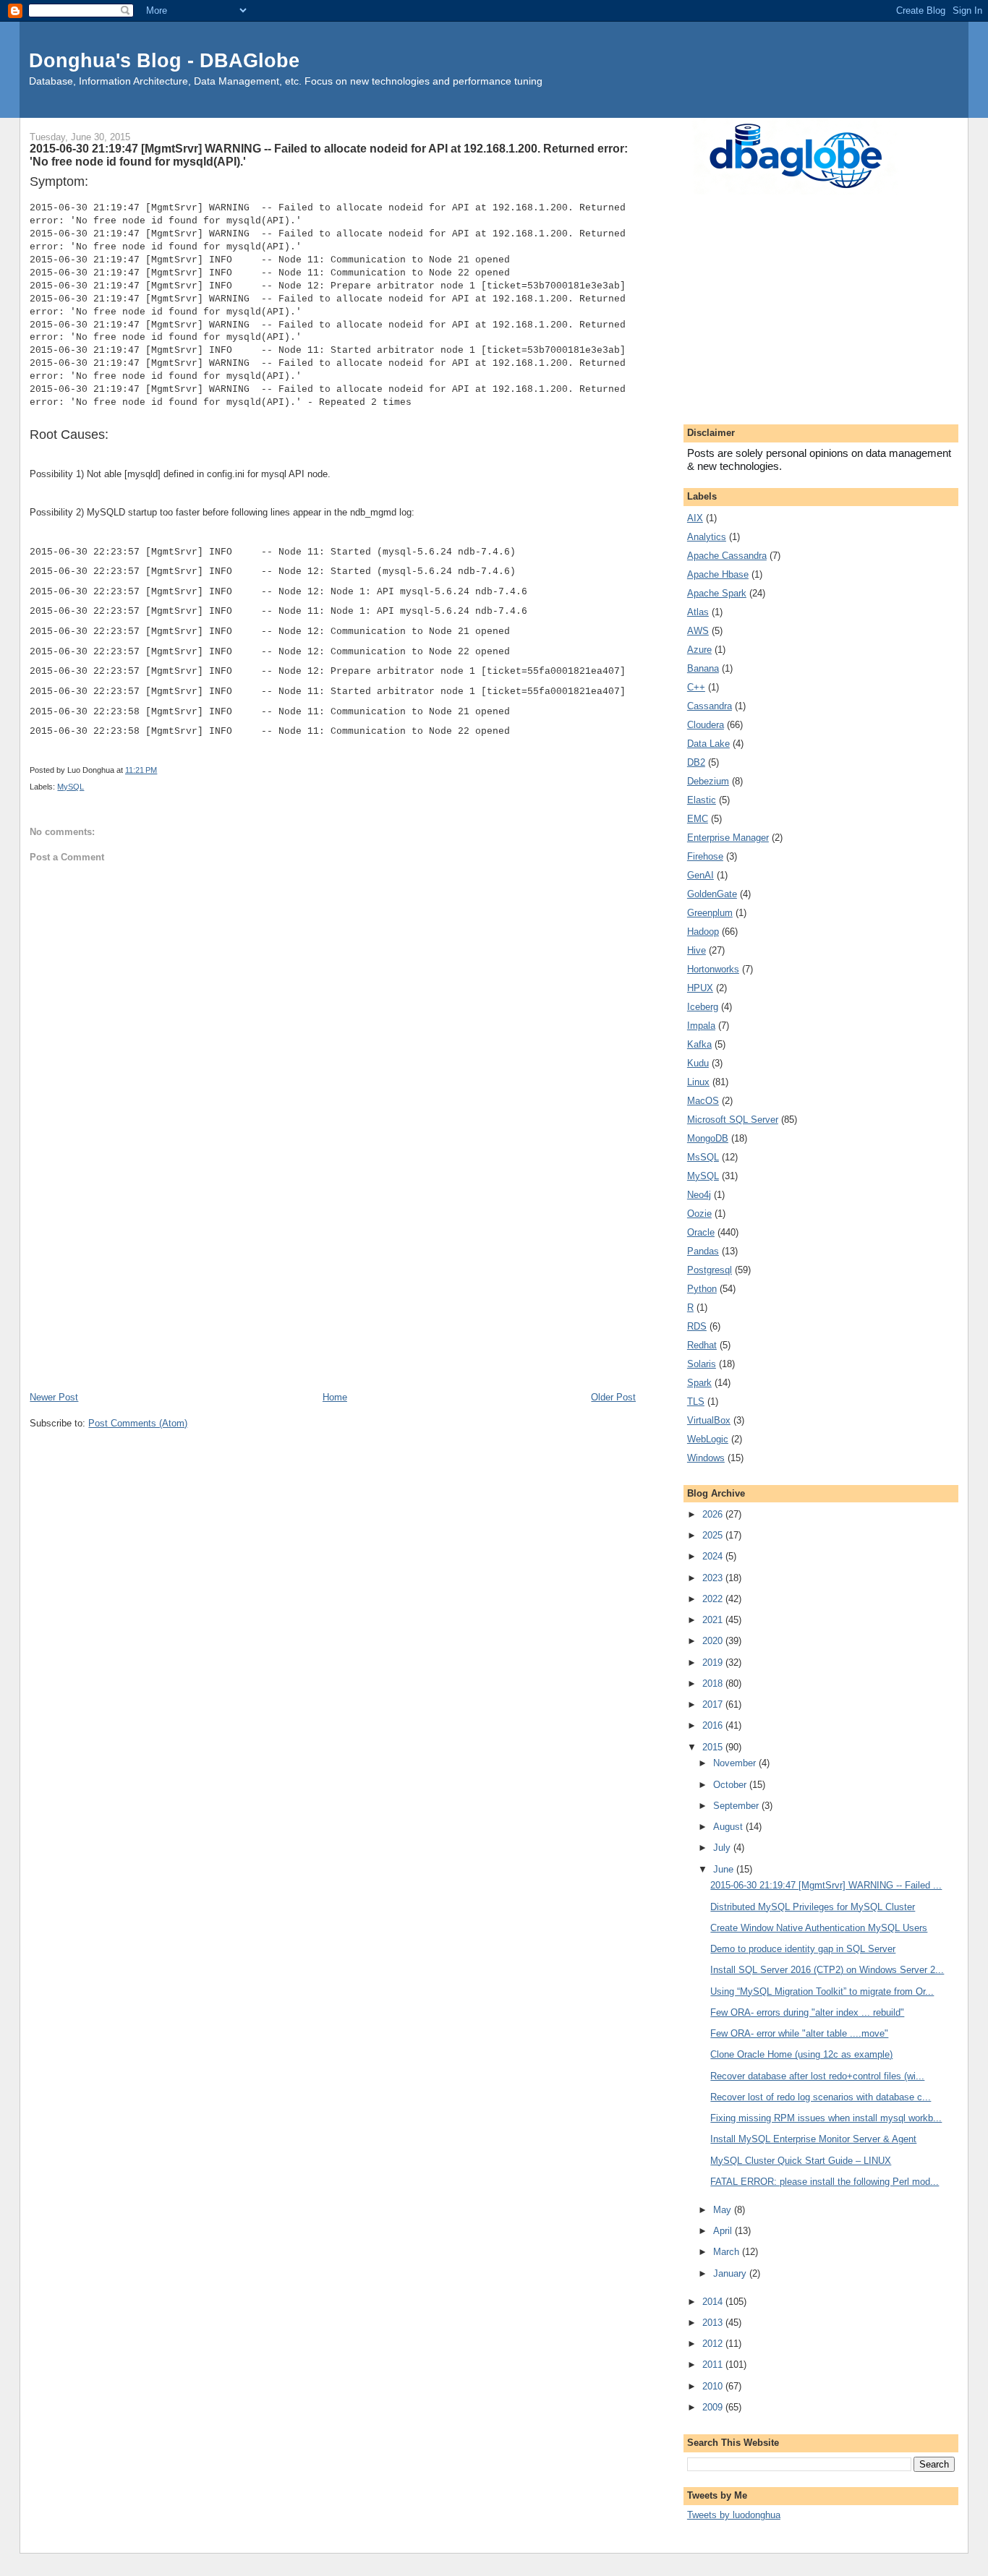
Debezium (708, 781)
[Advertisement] (333, 1281)
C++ (696, 687)
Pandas (703, 1251)
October (731, 1785)
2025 (714, 1535)
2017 (714, 1704)
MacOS (703, 1101)
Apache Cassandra (727, 556)
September (737, 1806)
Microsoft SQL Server (733, 1120)
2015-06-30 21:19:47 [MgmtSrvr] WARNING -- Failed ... (826, 1885)
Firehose (705, 856)
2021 (714, 1620)
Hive (697, 950)
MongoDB (708, 1138)
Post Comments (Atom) (138, 1423)
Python (702, 1289)
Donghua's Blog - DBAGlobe (164, 60)
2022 (714, 1599)
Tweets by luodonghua (734, 2515)
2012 (714, 2344)
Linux (698, 1082)
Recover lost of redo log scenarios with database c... (821, 2097)
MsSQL (703, 1157)
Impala (701, 1026)
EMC (698, 819)
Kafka (699, 1044)
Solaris (702, 1364)
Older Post (613, 1397)
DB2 (696, 762)
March (728, 2252)
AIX (695, 518)
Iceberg (703, 1007)
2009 (714, 2407)
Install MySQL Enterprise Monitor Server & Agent (813, 2139)
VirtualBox (709, 1420)
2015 (714, 1747)
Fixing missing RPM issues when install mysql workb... (826, 2118)
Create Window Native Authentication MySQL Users (819, 1928)
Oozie (699, 1214)
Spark (699, 1383)
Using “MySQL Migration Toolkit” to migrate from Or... (822, 1991)
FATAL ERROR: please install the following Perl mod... (825, 2182)
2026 (714, 1514)
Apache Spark (717, 593)
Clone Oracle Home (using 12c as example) (801, 2054)
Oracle (701, 1232)
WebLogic (708, 1439)
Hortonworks (713, 969)
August (729, 1827)
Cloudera (706, 725)
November (736, 1763)
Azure (699, 650)
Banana (703, 668)
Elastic (702, 800)
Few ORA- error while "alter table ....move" (799, 2033)
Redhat (702, 1345)
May (724, 2210)
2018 (714, 1683)
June (725, 1869)
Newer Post (54, 1397)
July (723, 1848)
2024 (714, 1556)
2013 (714, 2323)
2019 (714, 1663)
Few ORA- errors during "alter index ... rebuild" (807, 2012)
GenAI (700, 875)
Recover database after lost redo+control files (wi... (817, 2076)
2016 (714, 1725)
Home (335, 1397)
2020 (714, 1641)
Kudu (698, 1063)
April (724, 2231)
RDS (697, 1326)
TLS (696, 1402)
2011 (714, 2365)
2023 (714, 1578)
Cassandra (710, 706)
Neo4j (699, 1195)
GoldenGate (712, 894)
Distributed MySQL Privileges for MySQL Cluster (813, 1907)
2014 (714, 2302)
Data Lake (708, 744)
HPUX (700, 988)
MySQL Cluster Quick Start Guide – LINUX (801, 2161)
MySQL (71, 787)
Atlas (698, 612)
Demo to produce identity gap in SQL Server (803, 1949)
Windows (706, 1458)
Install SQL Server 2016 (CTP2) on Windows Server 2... (827, 1970)
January (731, 2273)
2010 (714, 2386)
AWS (698, 631)
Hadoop (703, 932)
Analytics (707, 537)
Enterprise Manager (728, 838)
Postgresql (710, 1270)
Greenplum (710, 913)
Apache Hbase (718, 574)
